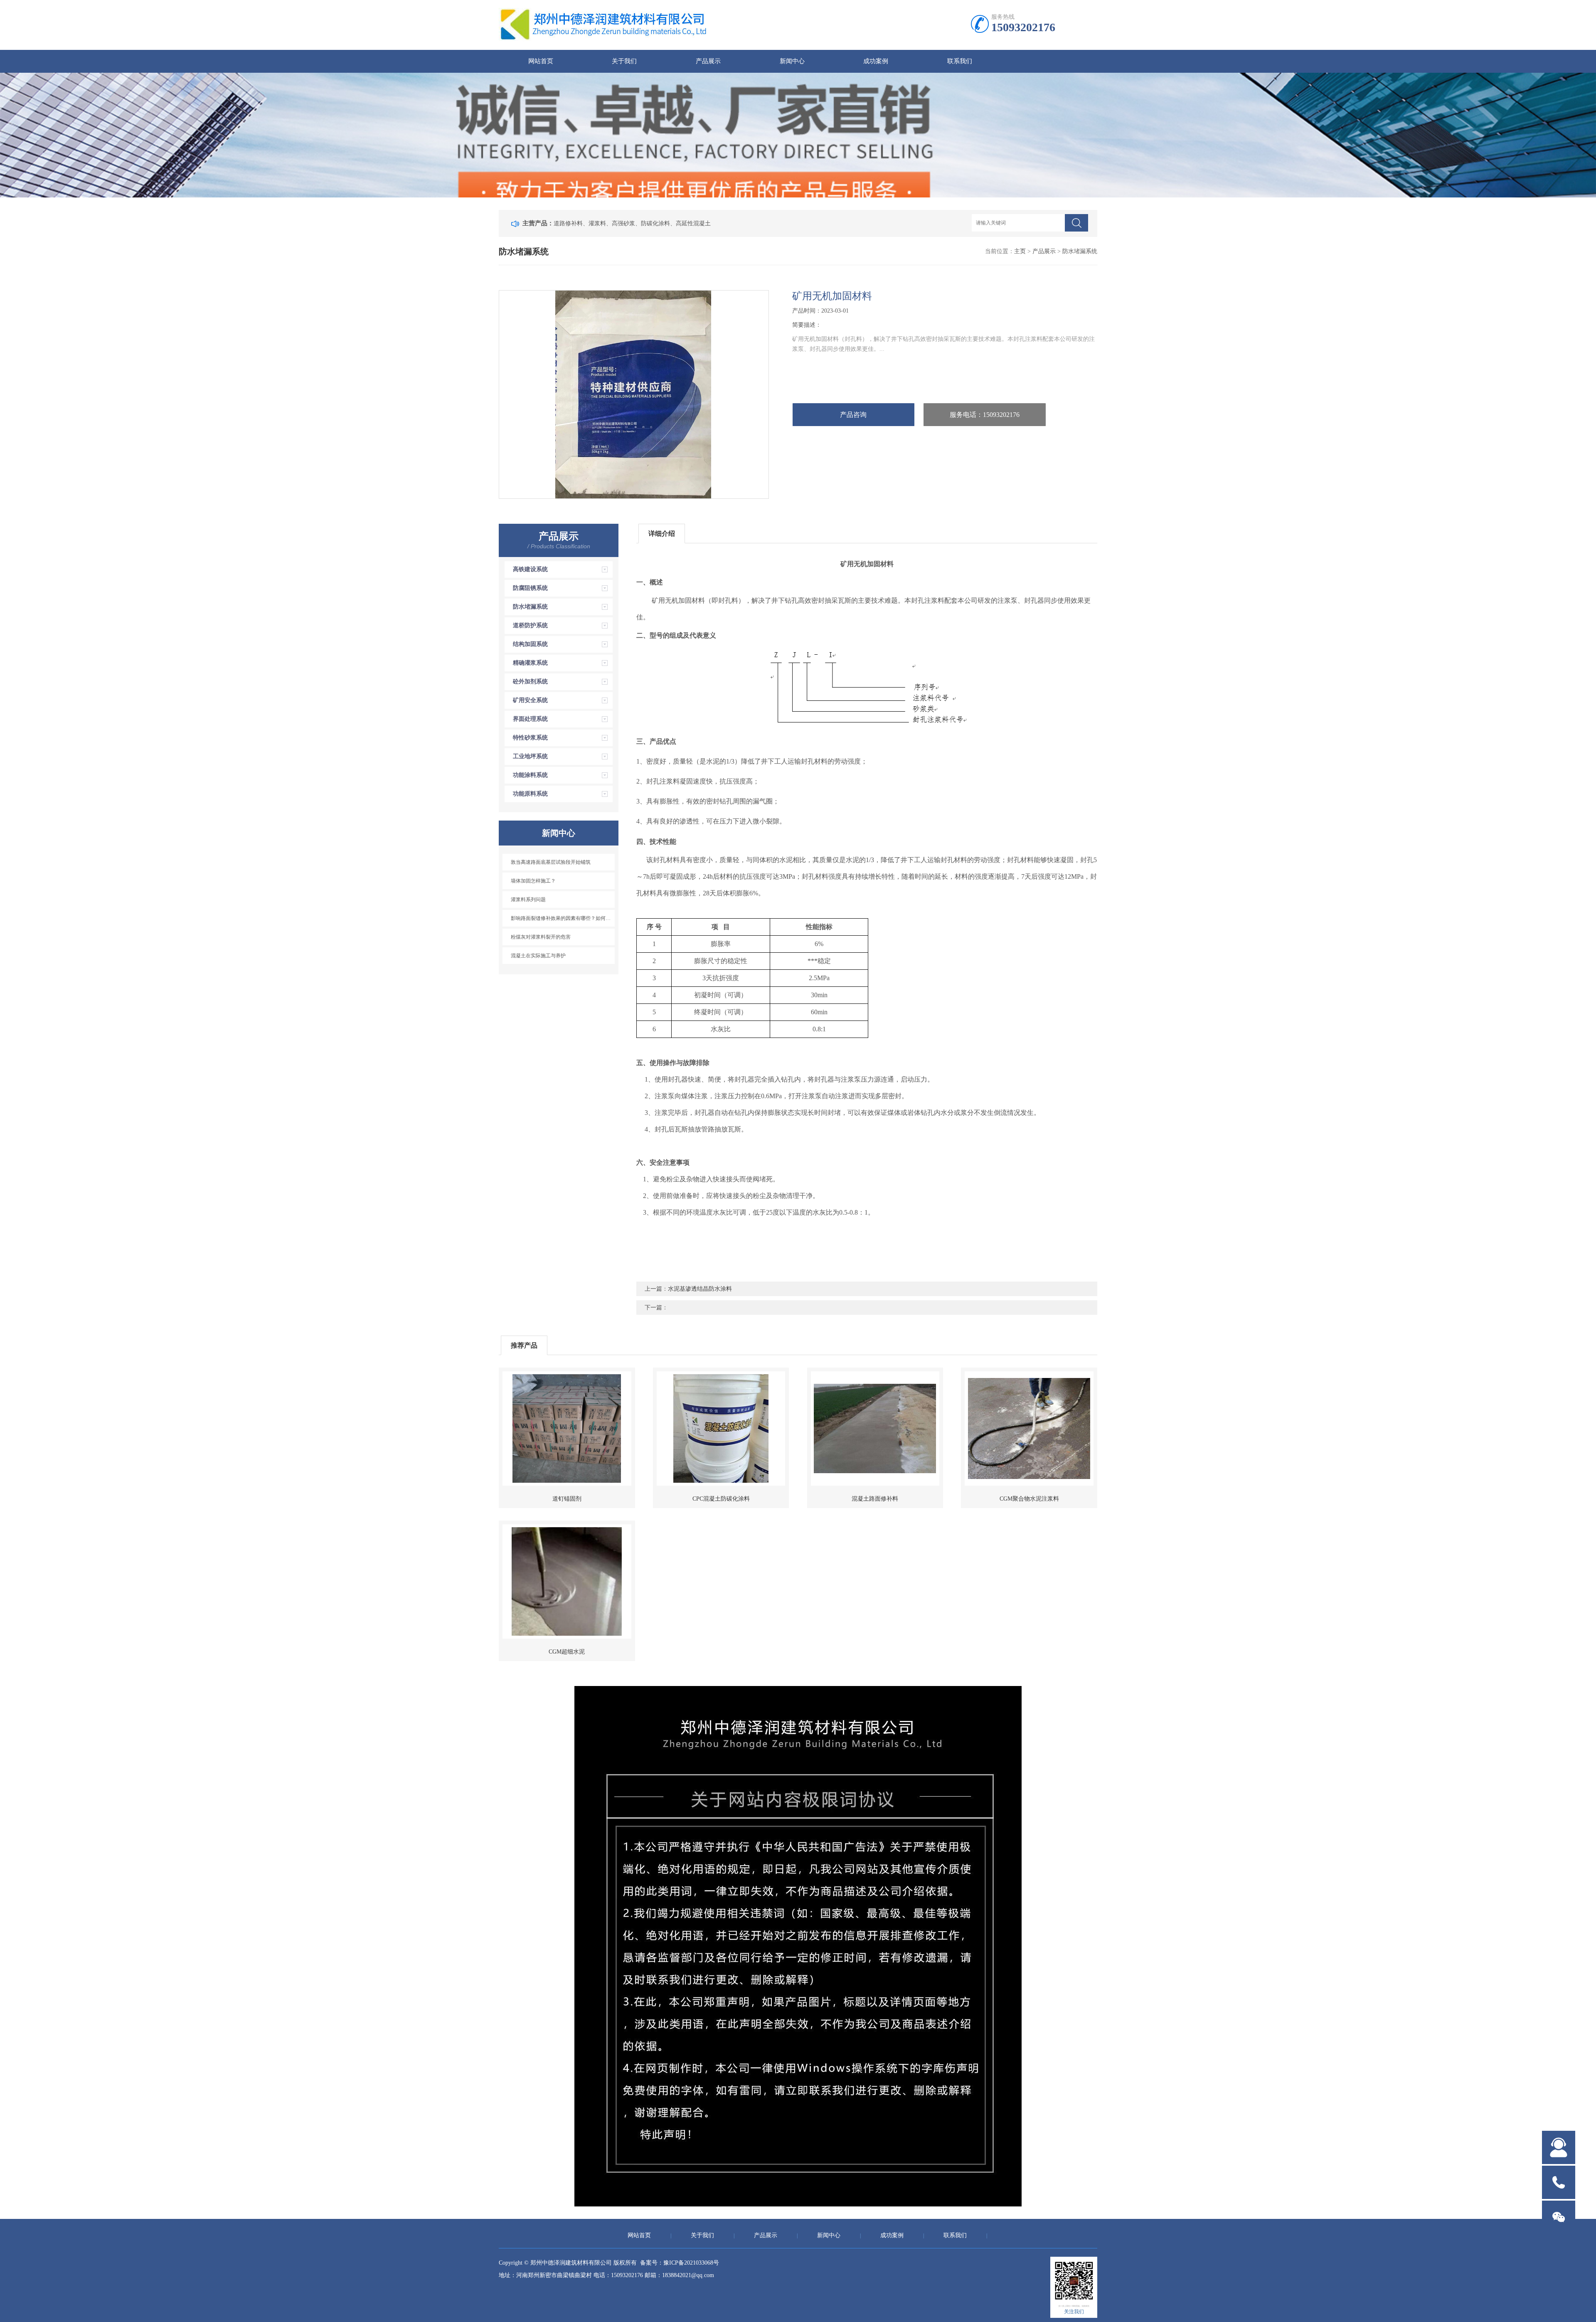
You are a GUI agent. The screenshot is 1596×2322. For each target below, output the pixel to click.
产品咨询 (853, 415)
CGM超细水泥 (567, 1652)
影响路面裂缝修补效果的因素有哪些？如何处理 (563, 918)
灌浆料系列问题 (528, 900)
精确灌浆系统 (530, 663)
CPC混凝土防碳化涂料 (721, 1499)
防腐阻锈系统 (530, 588)
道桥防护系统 (530, 625)
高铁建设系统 (530, 569)
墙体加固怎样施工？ (533, 881)
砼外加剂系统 (530, 682)
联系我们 (960, 61)
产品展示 (708, 61)
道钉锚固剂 (567, 1499)
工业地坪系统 (530, 756)
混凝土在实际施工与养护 (538, 956)
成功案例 (876, 61)
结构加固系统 (530, 644)
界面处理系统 (530, 719)
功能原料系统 (530, 794)
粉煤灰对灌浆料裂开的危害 (541, 937)
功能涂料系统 (530, 775)
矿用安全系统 (530, 700)
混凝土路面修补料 (875, 1499)
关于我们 (624, 61)
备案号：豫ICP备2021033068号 (680, 2263)
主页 (1020, 251)
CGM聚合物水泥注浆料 (1029, 1499)
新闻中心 (792, 61)
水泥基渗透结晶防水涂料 (700, 1289)
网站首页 (541, 61)
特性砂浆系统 (530, 738)
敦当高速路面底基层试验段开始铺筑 (551, 862)
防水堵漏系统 (530, 607)
